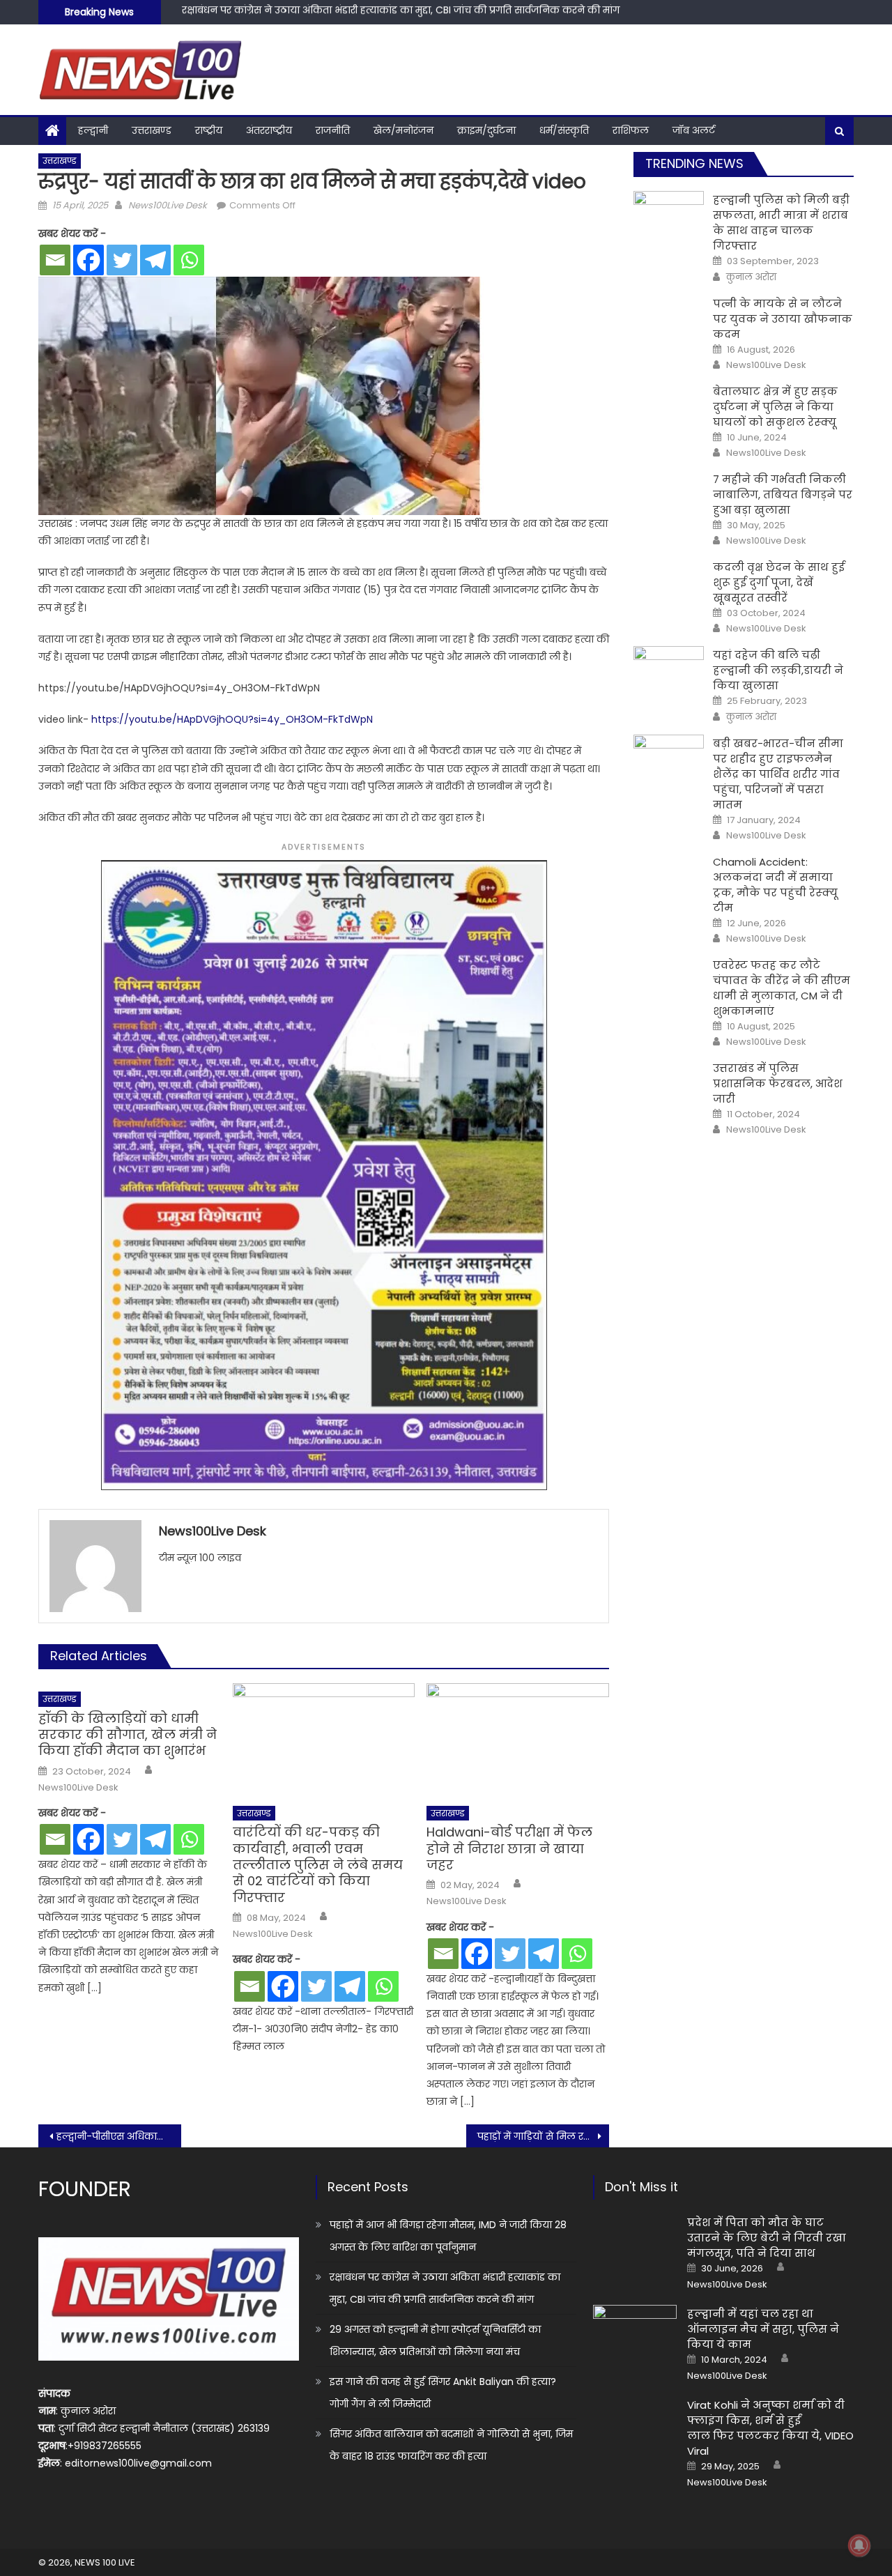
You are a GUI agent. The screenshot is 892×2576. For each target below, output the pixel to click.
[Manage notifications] (859, 2545)
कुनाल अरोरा (751, 277)
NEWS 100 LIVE (105, 2562)
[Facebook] (89, 260)
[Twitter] (122, 260)
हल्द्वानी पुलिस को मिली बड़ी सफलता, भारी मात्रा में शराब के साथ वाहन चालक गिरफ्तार (781, 223)
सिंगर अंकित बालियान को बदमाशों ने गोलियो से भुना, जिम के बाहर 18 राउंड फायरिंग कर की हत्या (451, 2445)
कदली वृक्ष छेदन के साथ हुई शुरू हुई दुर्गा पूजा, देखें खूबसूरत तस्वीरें (779, 582)
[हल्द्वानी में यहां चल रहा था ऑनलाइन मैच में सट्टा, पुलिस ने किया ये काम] (635, 2334)
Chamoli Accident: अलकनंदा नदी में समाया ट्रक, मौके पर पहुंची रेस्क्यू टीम (775, 885)
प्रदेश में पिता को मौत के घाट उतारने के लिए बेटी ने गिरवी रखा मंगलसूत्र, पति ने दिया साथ (767, 2238)
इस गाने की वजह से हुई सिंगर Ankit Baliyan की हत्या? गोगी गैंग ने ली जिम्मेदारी (443, 2393)
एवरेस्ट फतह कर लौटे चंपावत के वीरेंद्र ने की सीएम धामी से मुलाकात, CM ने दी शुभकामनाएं (782, 988)
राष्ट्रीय (209, 130)
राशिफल (631, 130)
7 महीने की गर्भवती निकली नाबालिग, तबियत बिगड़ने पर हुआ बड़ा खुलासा (783, 495)
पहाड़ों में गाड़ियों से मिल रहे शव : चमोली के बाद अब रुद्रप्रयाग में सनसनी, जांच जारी (543, 2136)
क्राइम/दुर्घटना (486, 130)
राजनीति (333, 130)
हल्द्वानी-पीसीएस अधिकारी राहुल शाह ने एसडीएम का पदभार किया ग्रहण (119, 2136)
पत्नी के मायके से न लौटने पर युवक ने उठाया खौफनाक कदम (783, 319)
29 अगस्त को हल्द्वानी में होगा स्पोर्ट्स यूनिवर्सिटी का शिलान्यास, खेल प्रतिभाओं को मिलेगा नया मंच (384, 15)
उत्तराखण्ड (152, 130)
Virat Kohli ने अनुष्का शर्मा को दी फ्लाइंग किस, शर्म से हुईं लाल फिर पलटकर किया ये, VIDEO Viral (770, 2428)
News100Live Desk (168, 205)
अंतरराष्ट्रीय (269, 130)
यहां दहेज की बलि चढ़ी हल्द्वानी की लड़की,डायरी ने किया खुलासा (778, 670)
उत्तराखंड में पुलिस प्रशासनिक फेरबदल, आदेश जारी (778, 1083)
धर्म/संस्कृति (564, 130)
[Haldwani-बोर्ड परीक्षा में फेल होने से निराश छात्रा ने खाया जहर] (518, 1740)
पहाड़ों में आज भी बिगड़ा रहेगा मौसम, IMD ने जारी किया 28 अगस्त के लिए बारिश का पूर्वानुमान (448, 2236)
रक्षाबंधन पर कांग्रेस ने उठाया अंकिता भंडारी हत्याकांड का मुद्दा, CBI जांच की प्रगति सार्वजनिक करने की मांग (445, 2288)
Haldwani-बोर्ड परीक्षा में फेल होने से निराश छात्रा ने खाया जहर (509, 1848)
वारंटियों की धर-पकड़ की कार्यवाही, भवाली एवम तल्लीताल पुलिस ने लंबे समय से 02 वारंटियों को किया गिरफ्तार (318, 1865)
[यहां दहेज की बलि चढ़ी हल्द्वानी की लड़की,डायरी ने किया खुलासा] (669, 671)
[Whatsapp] (189, 260)
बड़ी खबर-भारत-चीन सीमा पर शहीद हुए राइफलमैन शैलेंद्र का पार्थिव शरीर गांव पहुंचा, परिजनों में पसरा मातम (778, 774)
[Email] (55, 260)
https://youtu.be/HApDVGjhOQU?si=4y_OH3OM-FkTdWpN (232, 719)
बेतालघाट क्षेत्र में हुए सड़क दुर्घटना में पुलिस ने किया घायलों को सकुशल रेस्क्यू (775, 407)
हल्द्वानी (93, 130)
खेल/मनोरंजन (403, 130)
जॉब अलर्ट (694, 130)
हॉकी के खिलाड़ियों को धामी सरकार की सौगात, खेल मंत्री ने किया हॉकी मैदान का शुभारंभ (128, 1735)
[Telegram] (155, 260)
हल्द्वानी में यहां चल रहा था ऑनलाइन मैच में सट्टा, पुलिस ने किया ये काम (763, 2329)
